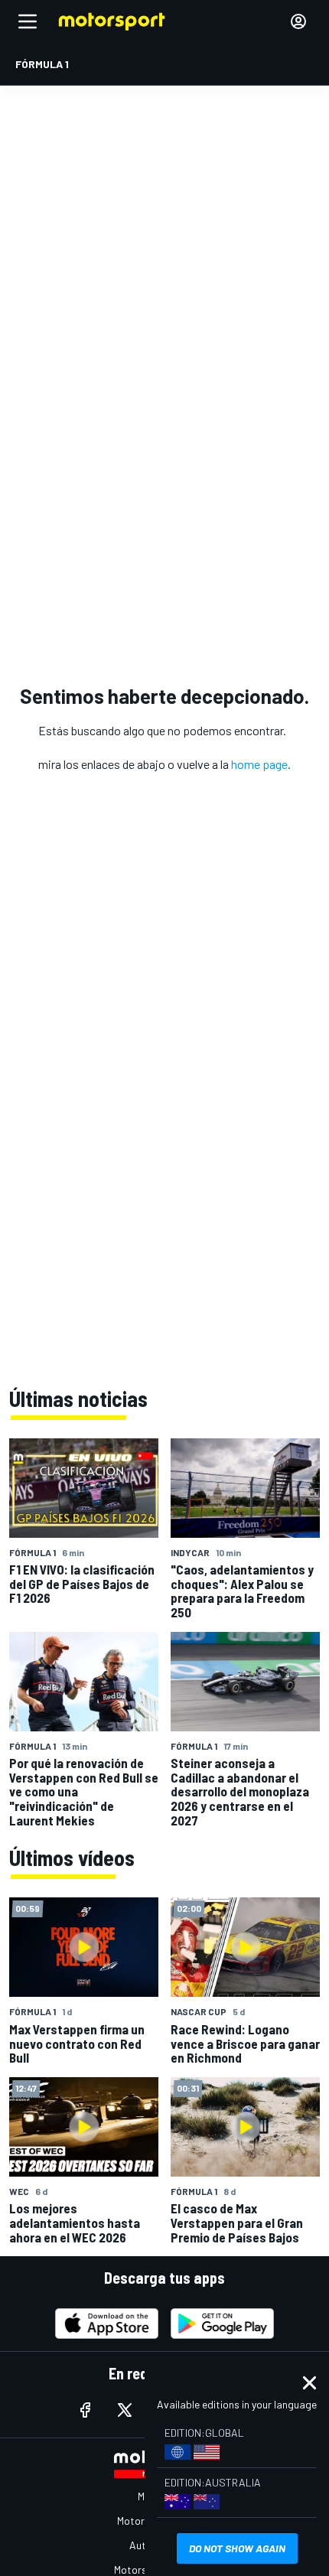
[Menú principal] (28, 21)
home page (259, 764)
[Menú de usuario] (298, 21)
